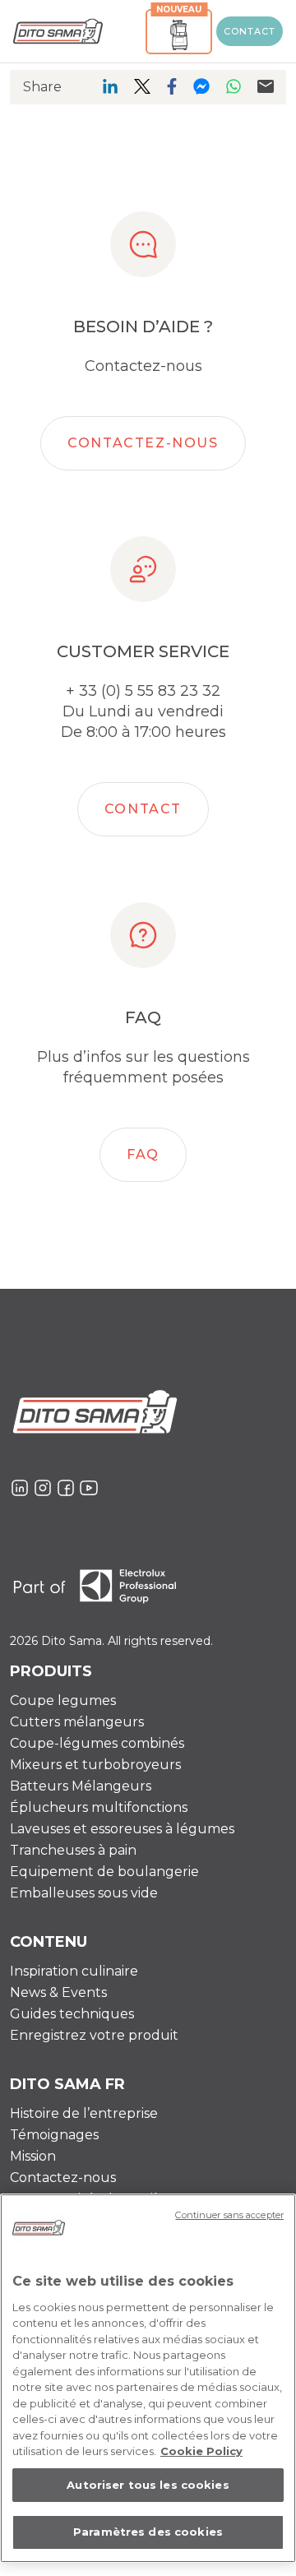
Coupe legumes (63, 1700)
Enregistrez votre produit (94, 2035)
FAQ (143, 1154)
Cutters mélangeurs (77, 1722)
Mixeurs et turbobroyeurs (95, 1765)
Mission (33, 2156)
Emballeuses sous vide (84, 1893)
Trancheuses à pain (73, 1850)
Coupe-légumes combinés (97, 1743)
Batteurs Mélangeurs (81, 1786)
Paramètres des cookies (148, 2532)
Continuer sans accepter (229, 2215)
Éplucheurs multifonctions (99, 1807)
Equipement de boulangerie (104, 1872)
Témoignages (54, 2135)
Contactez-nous (143, 443)
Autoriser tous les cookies (148, 2485)
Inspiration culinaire (74, 1971)
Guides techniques (72, 2014)
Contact (250, 31)
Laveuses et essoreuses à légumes (122, 1829)
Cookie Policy (201, 2451)
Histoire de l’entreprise (84, 2113)
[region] (148, 2378)
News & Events (58, 1992)
